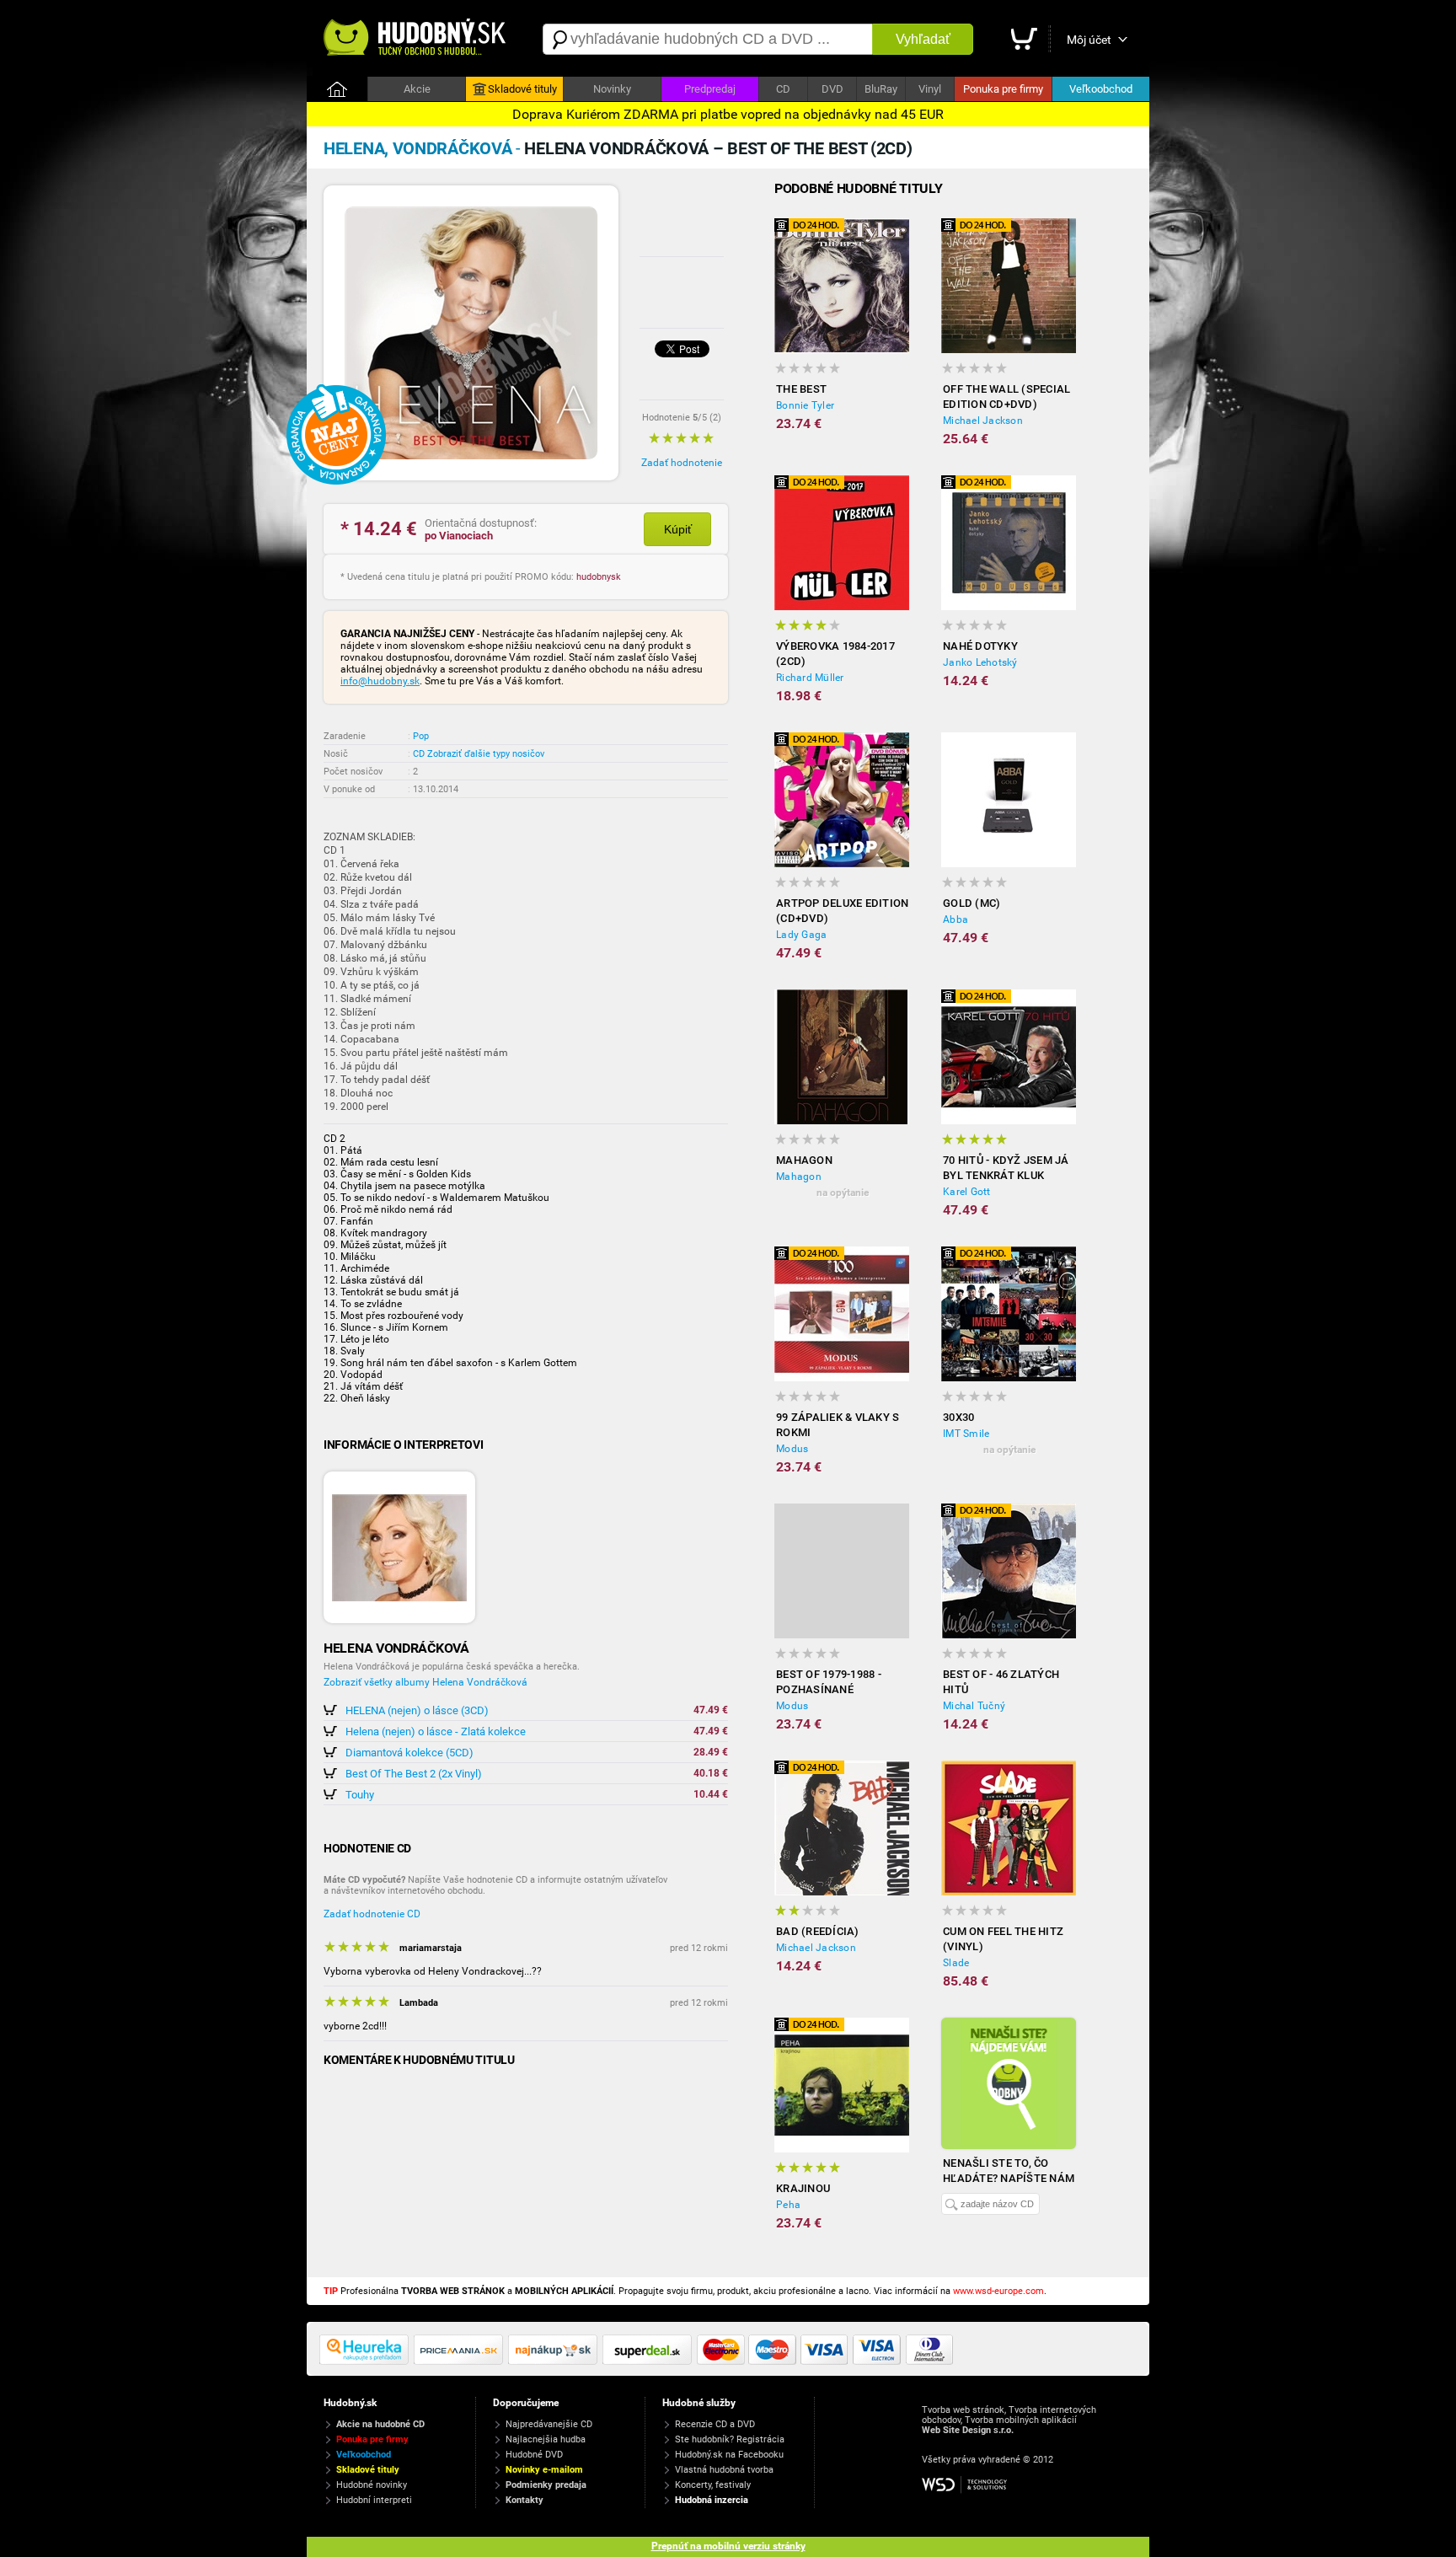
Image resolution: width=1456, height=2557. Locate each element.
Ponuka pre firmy (1003, 89)
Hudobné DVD (534, 2455)
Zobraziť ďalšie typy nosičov (486, 754)
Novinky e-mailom (544, 2470)
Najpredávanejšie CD (549, 2424)
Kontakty (525, 2500)
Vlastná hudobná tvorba (724, 2470)
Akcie (417, 89)
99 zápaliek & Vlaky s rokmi (838, 1425)
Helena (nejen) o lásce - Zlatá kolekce (436, 1731)
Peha (788, 2205)
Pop (421, 736)
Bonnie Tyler (805, 405)
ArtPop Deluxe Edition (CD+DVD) (842, 911)
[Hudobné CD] (461, 2361)
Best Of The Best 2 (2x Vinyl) (414, 1774)
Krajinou (803, 2188)
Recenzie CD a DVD (715, 2424)
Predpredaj (710, 89)
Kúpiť (678, 529)
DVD (832, 89)
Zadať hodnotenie (682, 463)
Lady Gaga (801, 935)
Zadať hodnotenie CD (372, 1914)
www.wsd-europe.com (998, 2291)
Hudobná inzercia (712, 2500)
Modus (792, 1449)
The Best (801, 389)
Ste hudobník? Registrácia (730, 2439)
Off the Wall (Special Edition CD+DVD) (1006, 397)
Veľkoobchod (1101, 89)
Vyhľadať (923, 39)
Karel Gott (967, 1192)
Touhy (360, 1795)
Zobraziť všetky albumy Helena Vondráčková (426, 1682)
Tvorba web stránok (963, 2410)
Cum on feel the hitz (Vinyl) (1003, 1939)
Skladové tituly (522, 89)
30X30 (958, 1417)
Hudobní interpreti (374, 2500)
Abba (955, 919)
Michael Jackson (983, 421)
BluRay (881, 89)
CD (783, 89)
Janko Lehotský (980, 662)
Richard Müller (810, 678)
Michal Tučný (974, 1706)
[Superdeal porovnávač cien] (650, 2361)
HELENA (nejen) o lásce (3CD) (417, 1710)
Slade (956, 1963)
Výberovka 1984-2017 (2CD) (835, 654)
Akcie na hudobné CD (380, 2424)
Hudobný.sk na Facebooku (729, 2455)
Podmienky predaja (546, 2485)
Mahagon (804, 1160)
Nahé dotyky (980, 646)
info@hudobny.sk (380, 681)
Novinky (612, 89)
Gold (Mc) (972, 903)
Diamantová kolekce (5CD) (409, 1753)
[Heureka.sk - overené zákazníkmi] (367, 2361)
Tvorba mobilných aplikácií (1021, 2420)
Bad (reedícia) (818, 1931)
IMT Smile (966, 1434)
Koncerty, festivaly (713, 2485)
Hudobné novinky (372, 2485)
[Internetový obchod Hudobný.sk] (416, 39)
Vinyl (930, 89)
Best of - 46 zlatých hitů (1001, 1682)
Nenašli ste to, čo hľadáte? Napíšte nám (1009, 2171)
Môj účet (1089, 40)
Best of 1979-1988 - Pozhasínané (829, 1682)
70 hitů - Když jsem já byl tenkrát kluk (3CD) (1006, 1169)
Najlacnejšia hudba (546, 2439)
